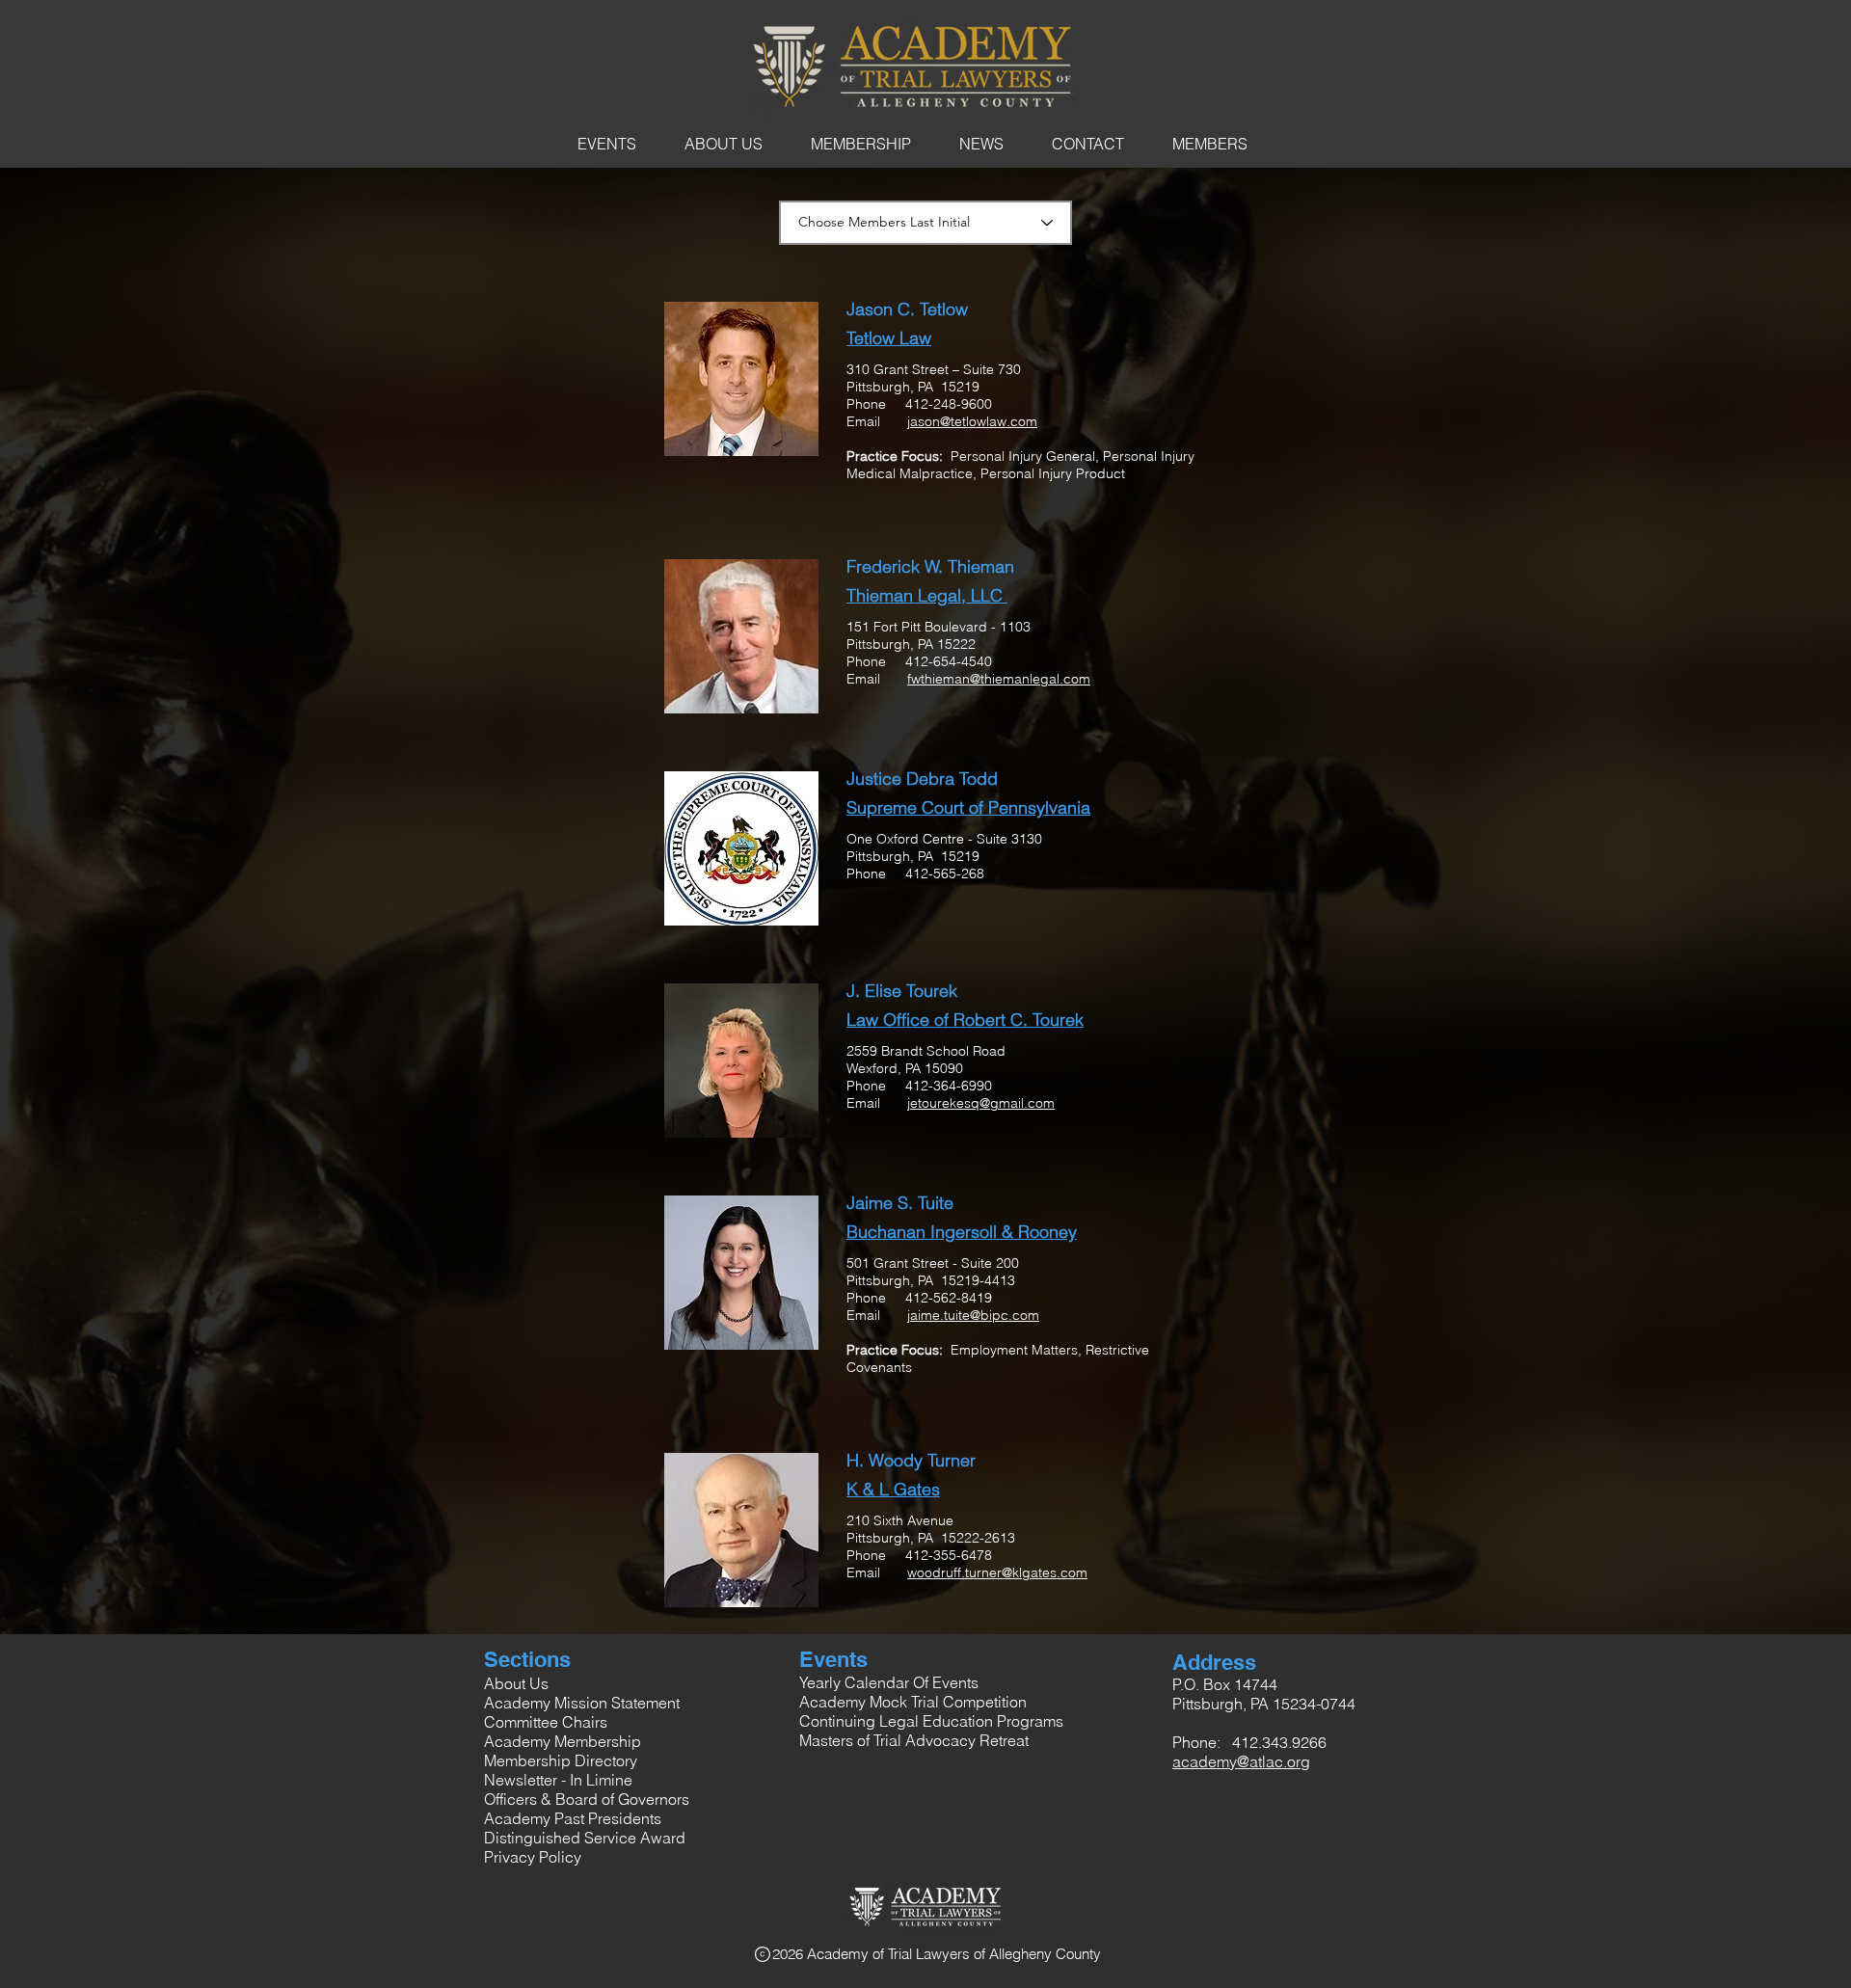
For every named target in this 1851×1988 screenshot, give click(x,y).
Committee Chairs (546, 1722)
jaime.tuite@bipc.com (973, 1315)
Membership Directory (561, 1760)
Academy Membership (563, 1741)
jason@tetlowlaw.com (972, 421)
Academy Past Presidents (573, 1818)
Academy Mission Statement (582, 1703)
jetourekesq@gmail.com (981, 1103)
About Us (516, 1683)
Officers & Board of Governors (587, 1799)
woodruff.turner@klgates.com (997, 1572)
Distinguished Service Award (585, 1838)
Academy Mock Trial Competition (913, 1702)
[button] (607, 143)
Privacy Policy (533, 1857)
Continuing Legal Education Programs (931, 1721)
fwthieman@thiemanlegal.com (999, 679)
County (1078, 1954)
